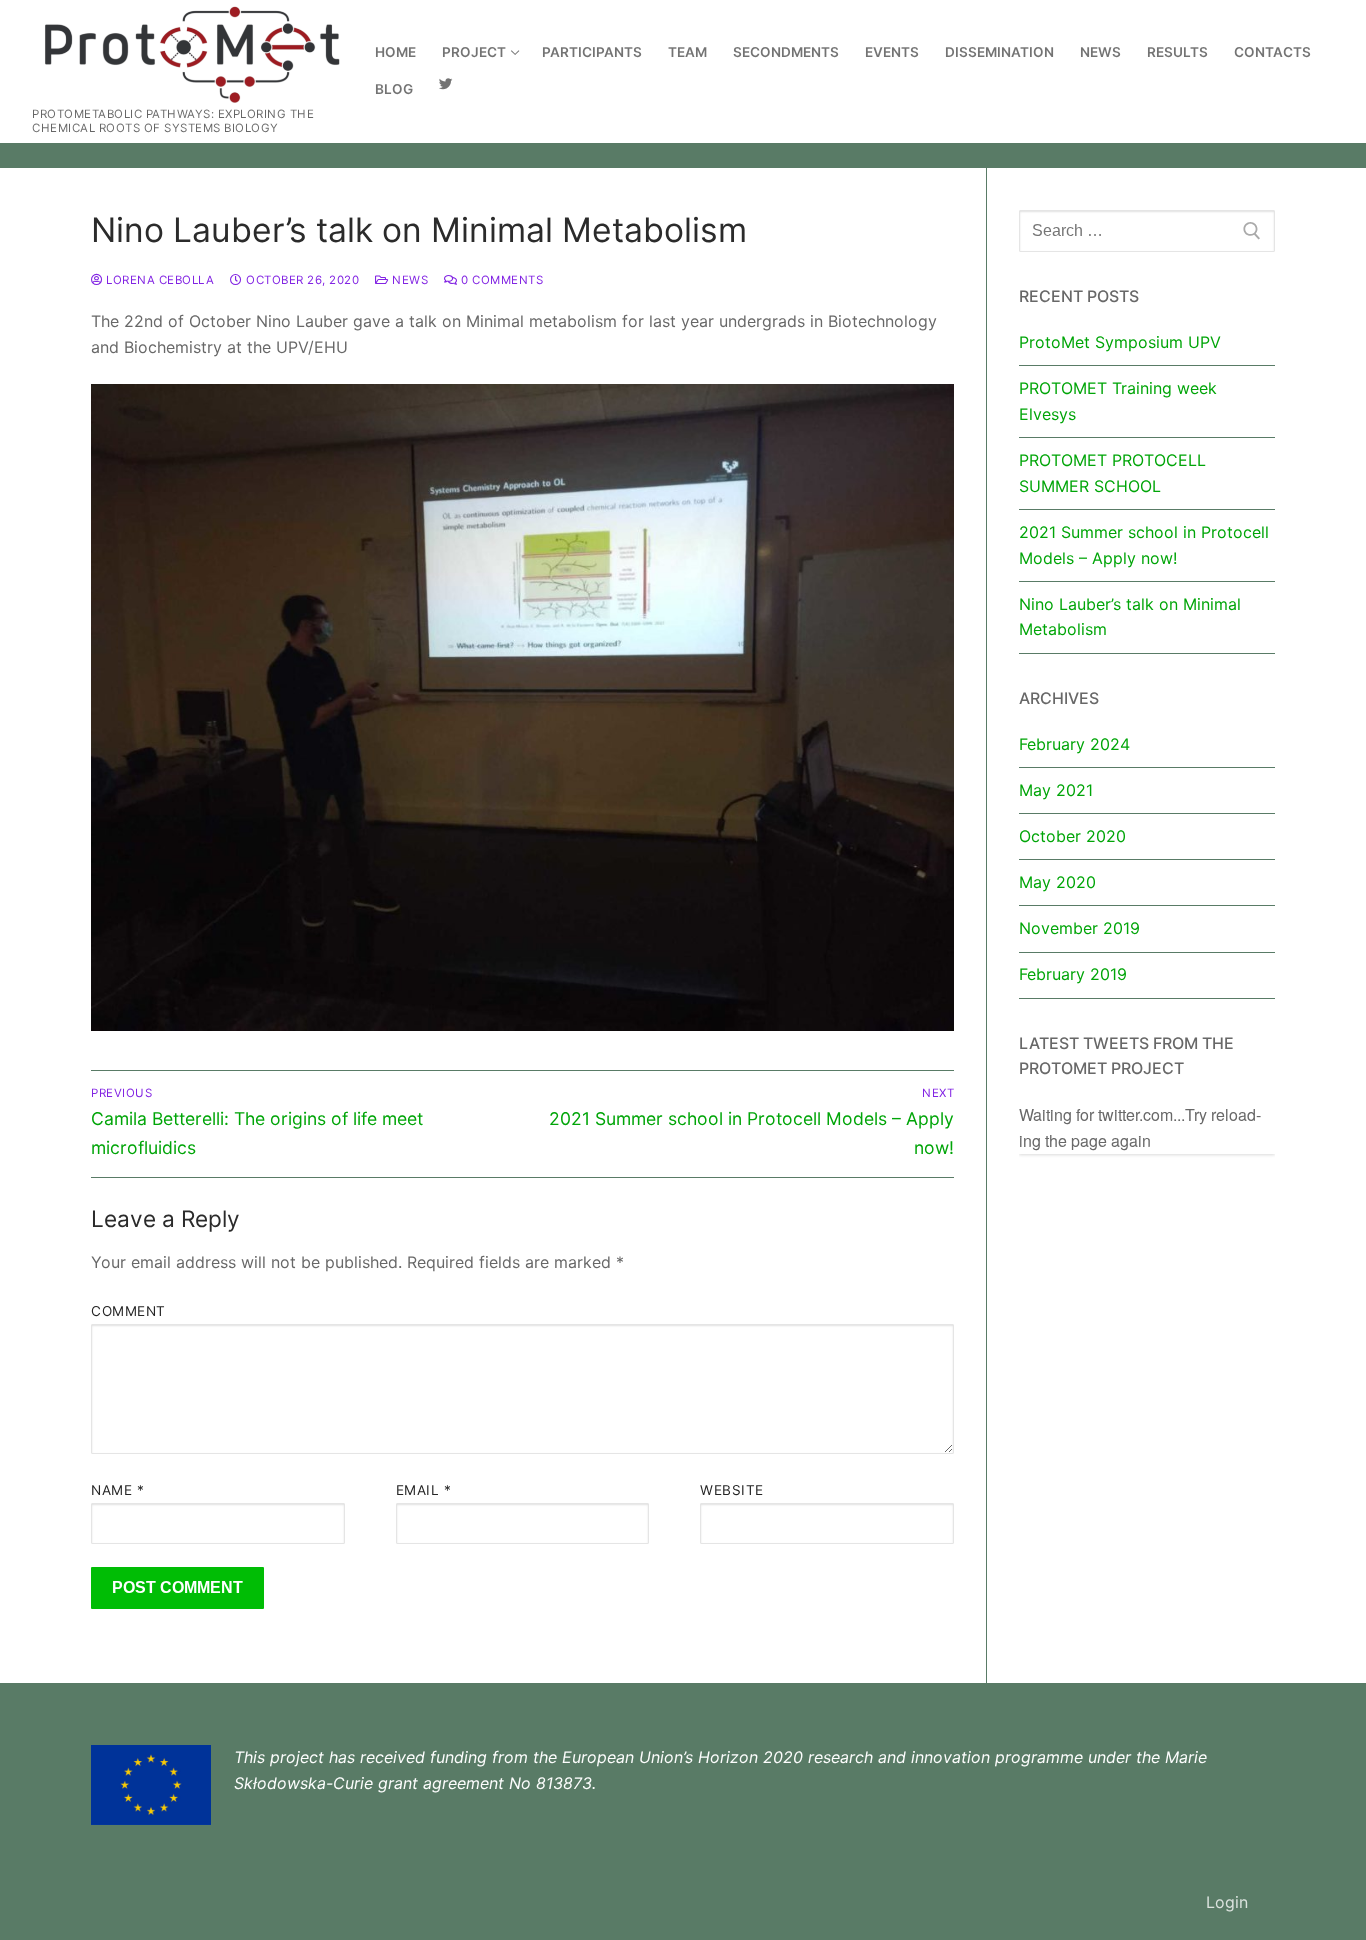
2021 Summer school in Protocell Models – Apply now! (1144, 545)
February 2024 (1074, 744)
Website (732, 1490)
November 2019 (1079, 928)
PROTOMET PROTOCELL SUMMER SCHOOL (1112, 473)
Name (117, 1490)
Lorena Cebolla (158, 280)
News (408, 280)
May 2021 (1056, 790)
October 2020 (1072, 836)
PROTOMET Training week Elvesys (1118, 401)
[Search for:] (1147, 231)
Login (1227, 1902)
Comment (128, 1311)
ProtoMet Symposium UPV (1120, 342)
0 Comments (500, 280)
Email (424, 1490)
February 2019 (1073, 974)
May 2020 (1057, 882)
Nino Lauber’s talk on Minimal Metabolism (1130, 617)
